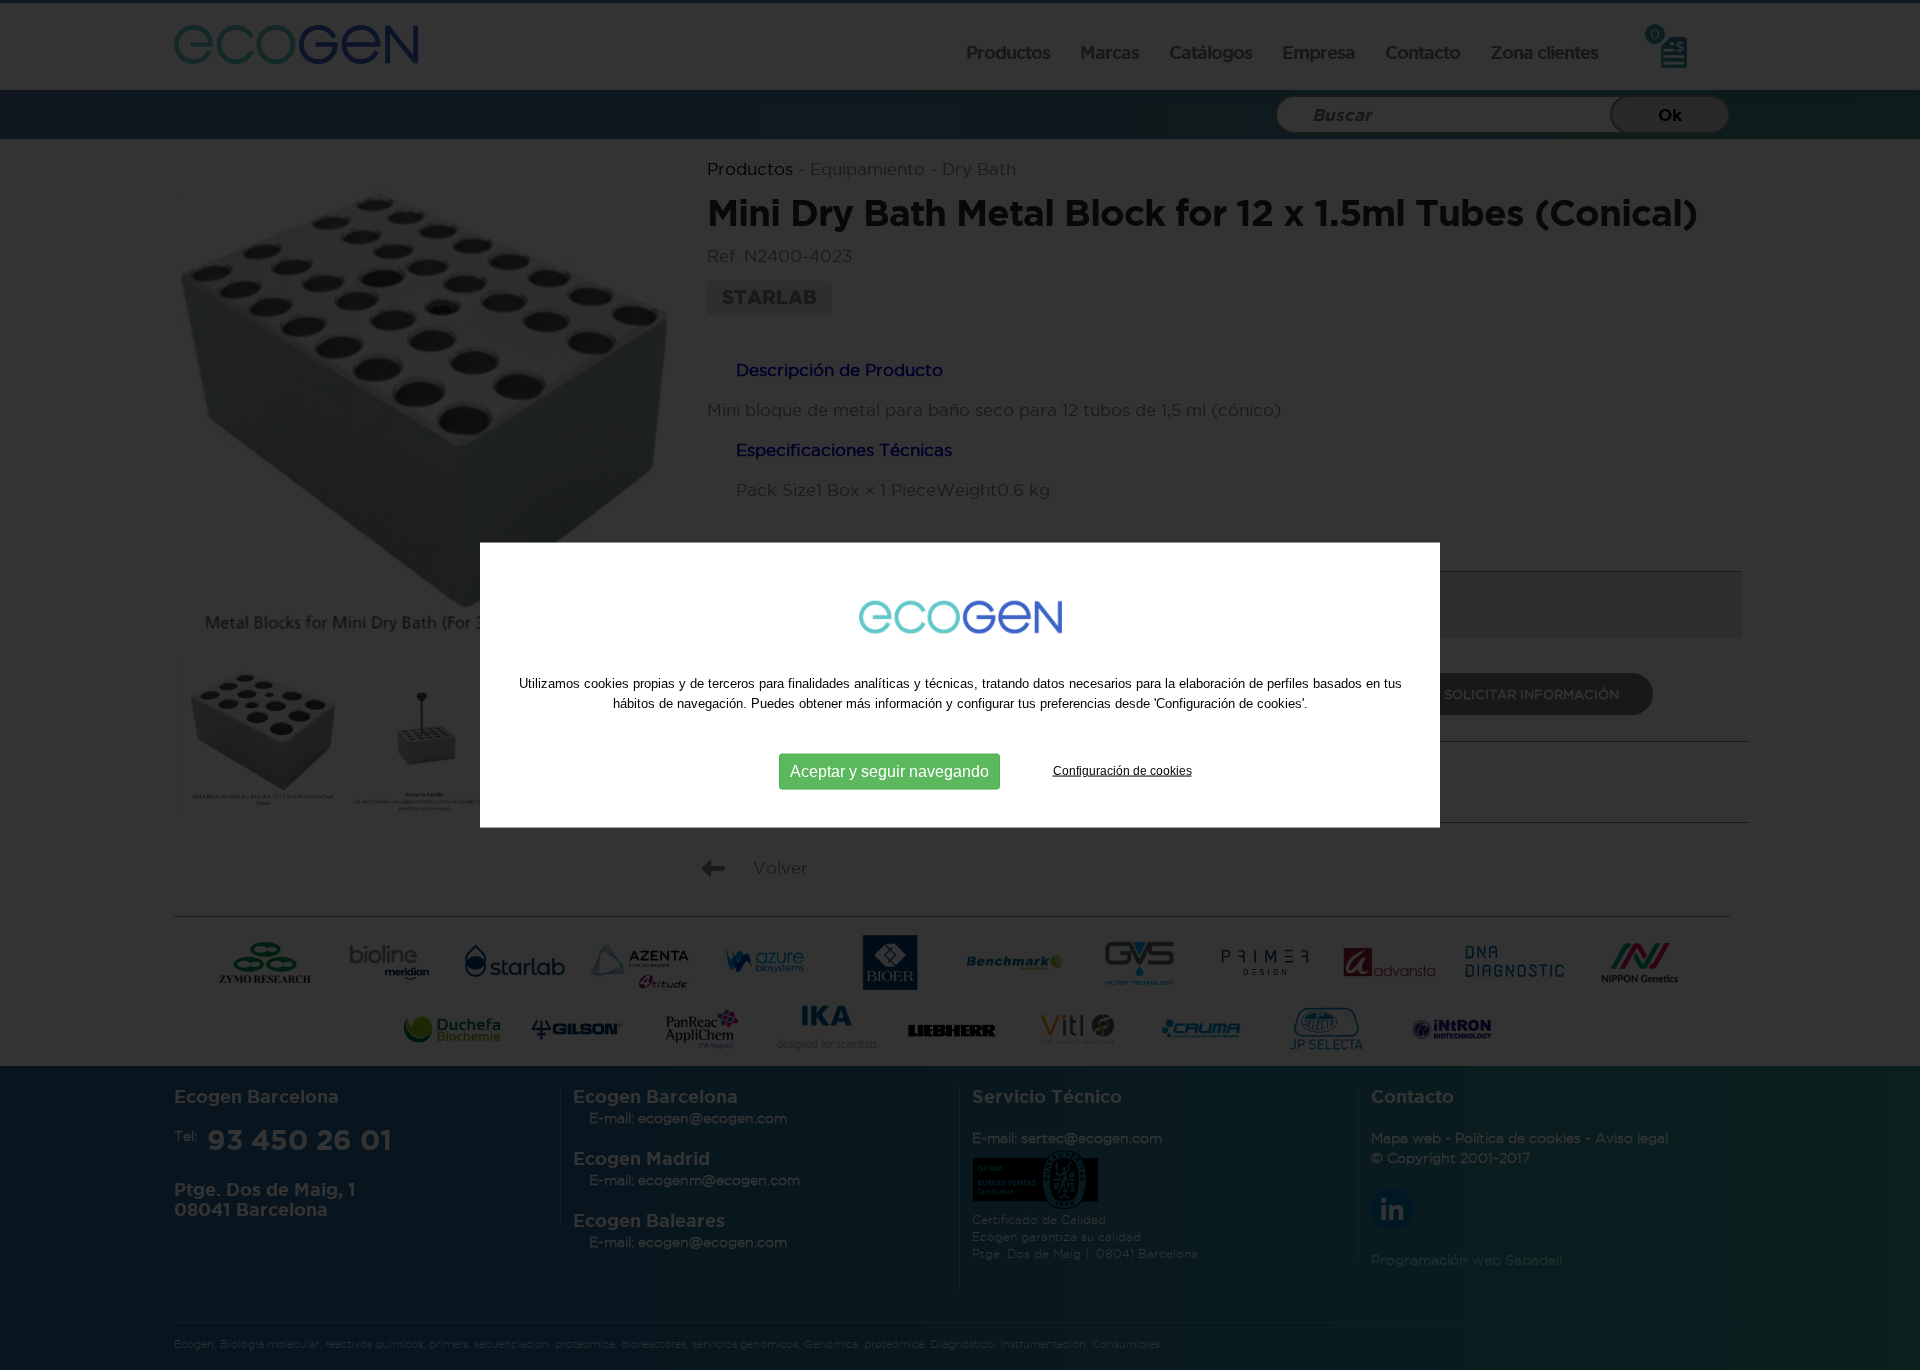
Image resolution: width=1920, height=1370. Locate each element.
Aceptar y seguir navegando (889, 770)
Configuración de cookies (1122, 770)
